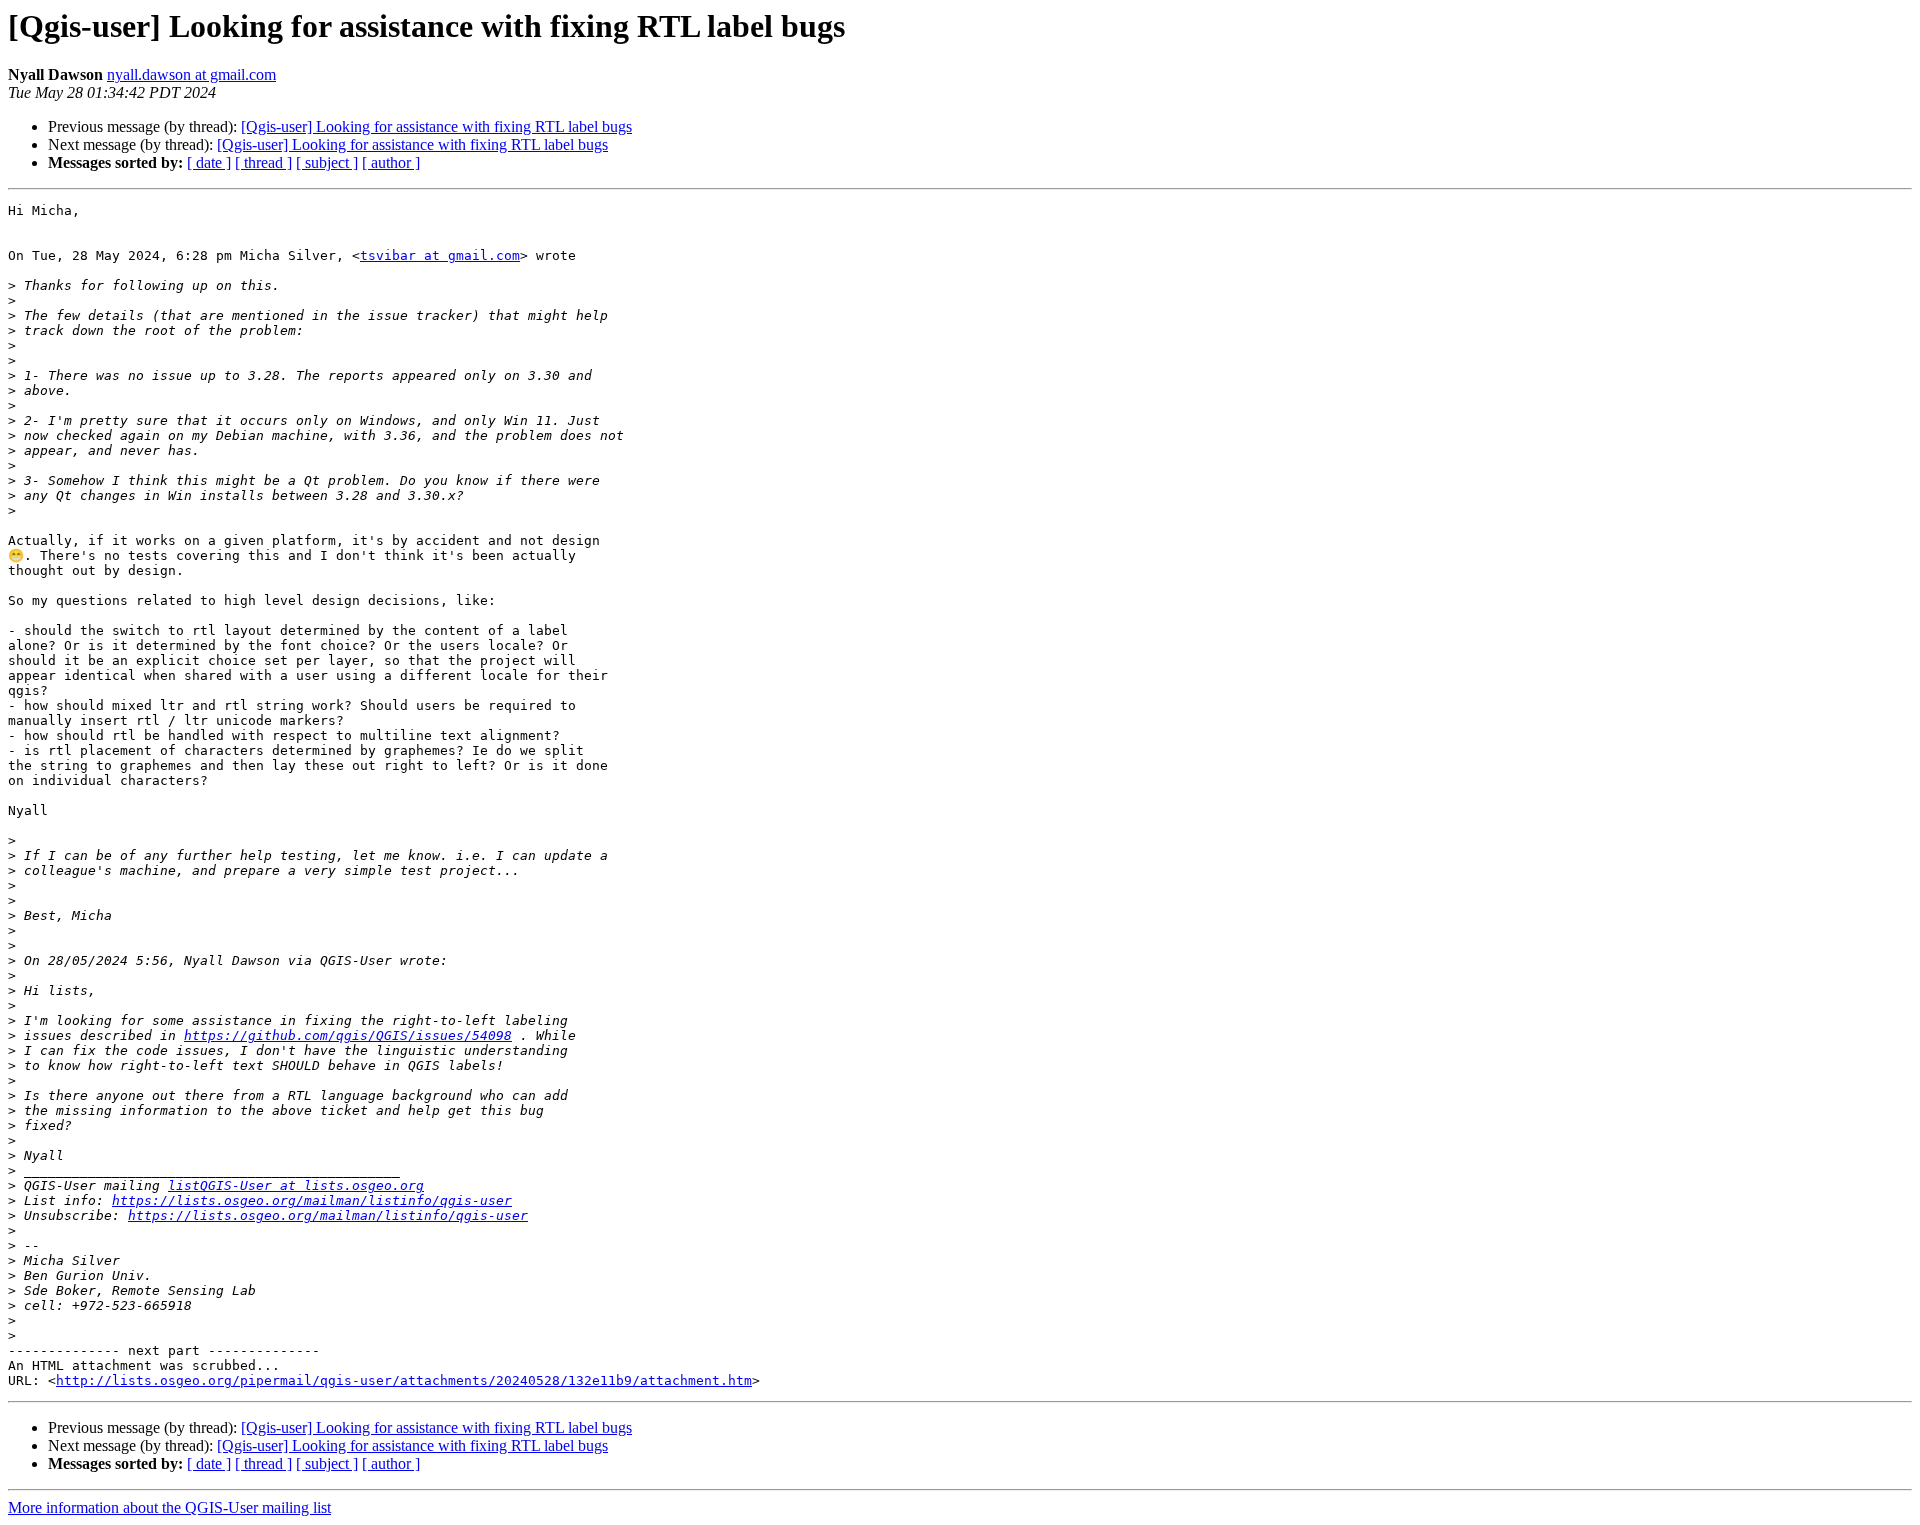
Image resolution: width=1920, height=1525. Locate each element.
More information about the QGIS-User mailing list (169, 1507)
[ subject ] (327, 162)
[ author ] (391, 162)
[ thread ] (263, 162)
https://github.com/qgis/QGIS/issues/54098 (348, 1035)
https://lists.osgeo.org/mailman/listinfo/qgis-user (312, 1200)
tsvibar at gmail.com (440, 255)
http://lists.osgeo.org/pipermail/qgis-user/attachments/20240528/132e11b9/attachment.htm (404, 1380)
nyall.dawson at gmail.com (191, 74)
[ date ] (209, 162)
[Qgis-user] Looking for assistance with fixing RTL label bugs (436, 126)
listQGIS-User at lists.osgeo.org (296, 1185)
